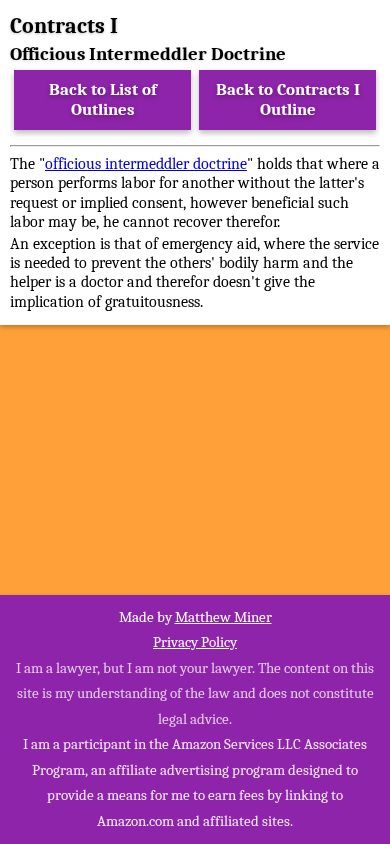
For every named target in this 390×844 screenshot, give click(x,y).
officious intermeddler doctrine (146, 164)
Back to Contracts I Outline (288, 99)
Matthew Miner (223, 617)
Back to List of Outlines (103, 99)
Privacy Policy (195, 642)
